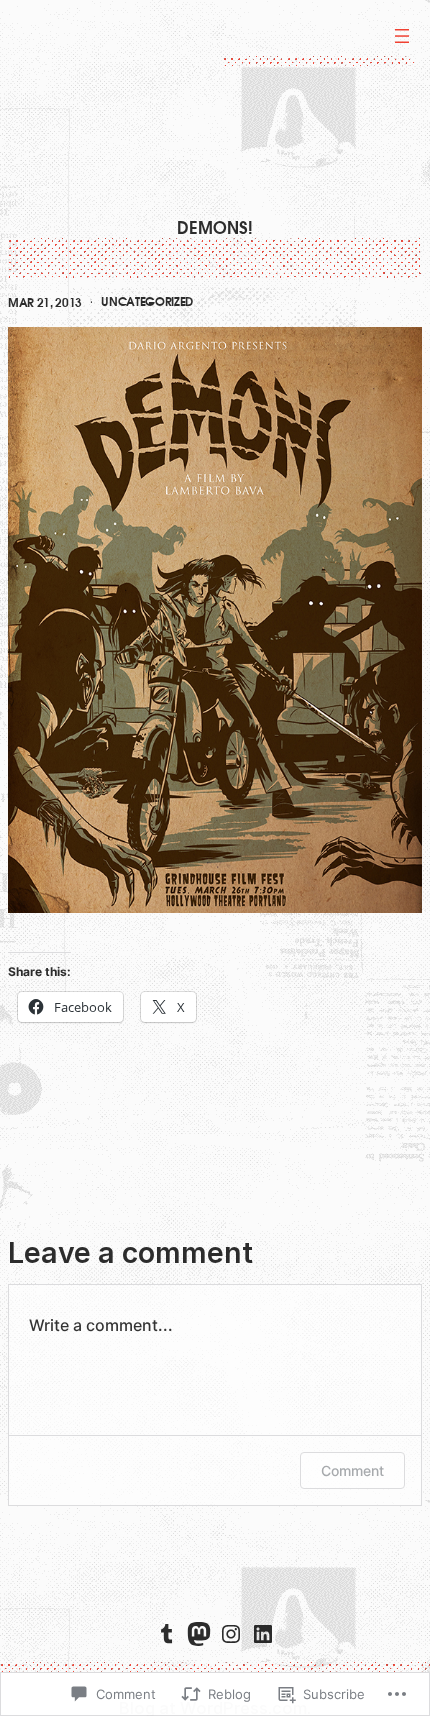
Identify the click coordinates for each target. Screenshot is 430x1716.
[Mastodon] (199, 1634)
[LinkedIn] (263, 1634)
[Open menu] (402, 36)
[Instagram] (231, 1634)
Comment (352, 1470)
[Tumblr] (167, 1634)
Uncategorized (147, 302)
